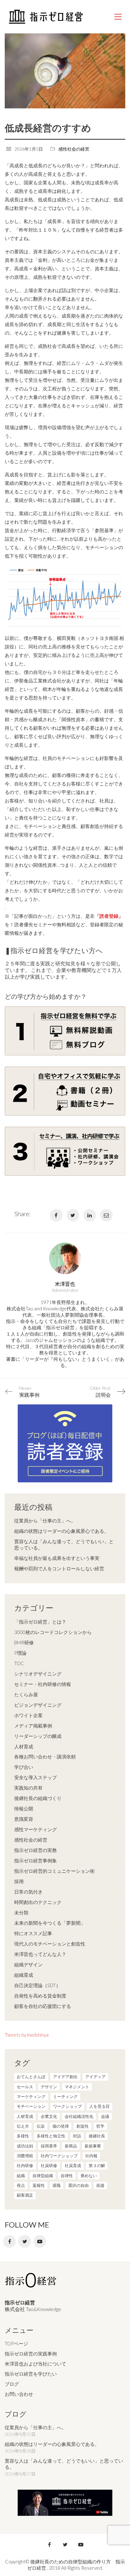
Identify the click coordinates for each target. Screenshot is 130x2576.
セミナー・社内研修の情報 (43, 1684)
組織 (21, 2176)
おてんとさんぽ (31, 2077)
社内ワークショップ (59, 2156)
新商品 (71, 2146)
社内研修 (25, 2165)
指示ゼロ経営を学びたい (31, 2374)
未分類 (21, 1912)
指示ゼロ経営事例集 (35, 1860)
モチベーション (31, 2106)
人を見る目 (100, 2106)
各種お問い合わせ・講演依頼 (45, 1757)
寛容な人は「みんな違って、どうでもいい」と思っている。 (64, 1544)
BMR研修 (24, 1642)
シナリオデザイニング (38, 1674)
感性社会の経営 (74, 149)
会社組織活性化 (79, 2116)
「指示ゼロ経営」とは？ (40, 1622)
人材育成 (24, 1746)
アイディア (95, 2077)
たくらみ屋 (26, 1694)
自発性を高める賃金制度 (40, 1996)
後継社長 (97, 2136)
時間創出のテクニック (38, 1902)
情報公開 (24, 1808)
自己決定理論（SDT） (37, 1985)
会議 (105, 2116)
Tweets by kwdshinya (27, 2035)
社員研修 (49, 2165)
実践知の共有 (28, 1788)
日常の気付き (28, 1892)
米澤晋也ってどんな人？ (40, 1954)
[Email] (106, 1215)
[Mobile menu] (118, 17)
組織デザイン (28, 1964)
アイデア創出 (65, 2077)
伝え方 (23, 2126)
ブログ (12, 2384)
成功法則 (25, 2146)
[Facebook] (56, 1215)
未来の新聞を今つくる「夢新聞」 (50, 1923)
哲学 (100, 2126)
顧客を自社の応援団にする (43, 2006)
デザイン (49, 2087)
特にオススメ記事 (33, 1933)
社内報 (91, 2156)
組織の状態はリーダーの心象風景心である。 (62, 1531)
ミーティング (65, 2096)
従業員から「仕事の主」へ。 (45, 1521)
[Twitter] (73, 1215)
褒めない (89, 2176)
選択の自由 (78, 2185)
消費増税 (25, 2156)
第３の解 (97, 2165)
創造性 (83, 2126)
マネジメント (77, 2087)
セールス (25, 2087)
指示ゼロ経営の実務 (35, 1850)
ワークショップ (67, 2106)
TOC (19, 1663)
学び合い (24, 1767)
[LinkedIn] (90, 1215)
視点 (21, 2185)
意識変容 (24, 1819)
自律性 (67, 2176)
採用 (19, 1881)
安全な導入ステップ (35, 1777)
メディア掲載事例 (33, 1726)
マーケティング (31, 2096)
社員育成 (73, 2165)
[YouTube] (40, 2241)
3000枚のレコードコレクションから (53, 1632)
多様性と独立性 (51, 2136)
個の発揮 (61, 2126)
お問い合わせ (19, 2394)
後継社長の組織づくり (38, 1798)
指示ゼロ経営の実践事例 (31, 2354)
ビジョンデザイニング (38, 1705)
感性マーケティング (35, 1829)
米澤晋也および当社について (35, 2364)
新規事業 (93, 2146)
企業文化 (49, 2116)
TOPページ (16, 2343)
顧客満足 (25, 2195)
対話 (77, 2136)
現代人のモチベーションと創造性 (50, 1944)
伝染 (41, 2126)
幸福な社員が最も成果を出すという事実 (57, 1558)
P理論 (20, 1653)
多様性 (23, 2136)
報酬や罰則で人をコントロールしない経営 (59, 1568)
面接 (100, 2185)
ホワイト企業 (28, 1715)
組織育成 (24, 1975)
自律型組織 (43, 2176)
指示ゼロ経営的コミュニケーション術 (54, 1871)
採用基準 (49, 2146)
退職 (56, 2185)
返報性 (39, 2185)
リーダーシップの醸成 (38, 1736)
